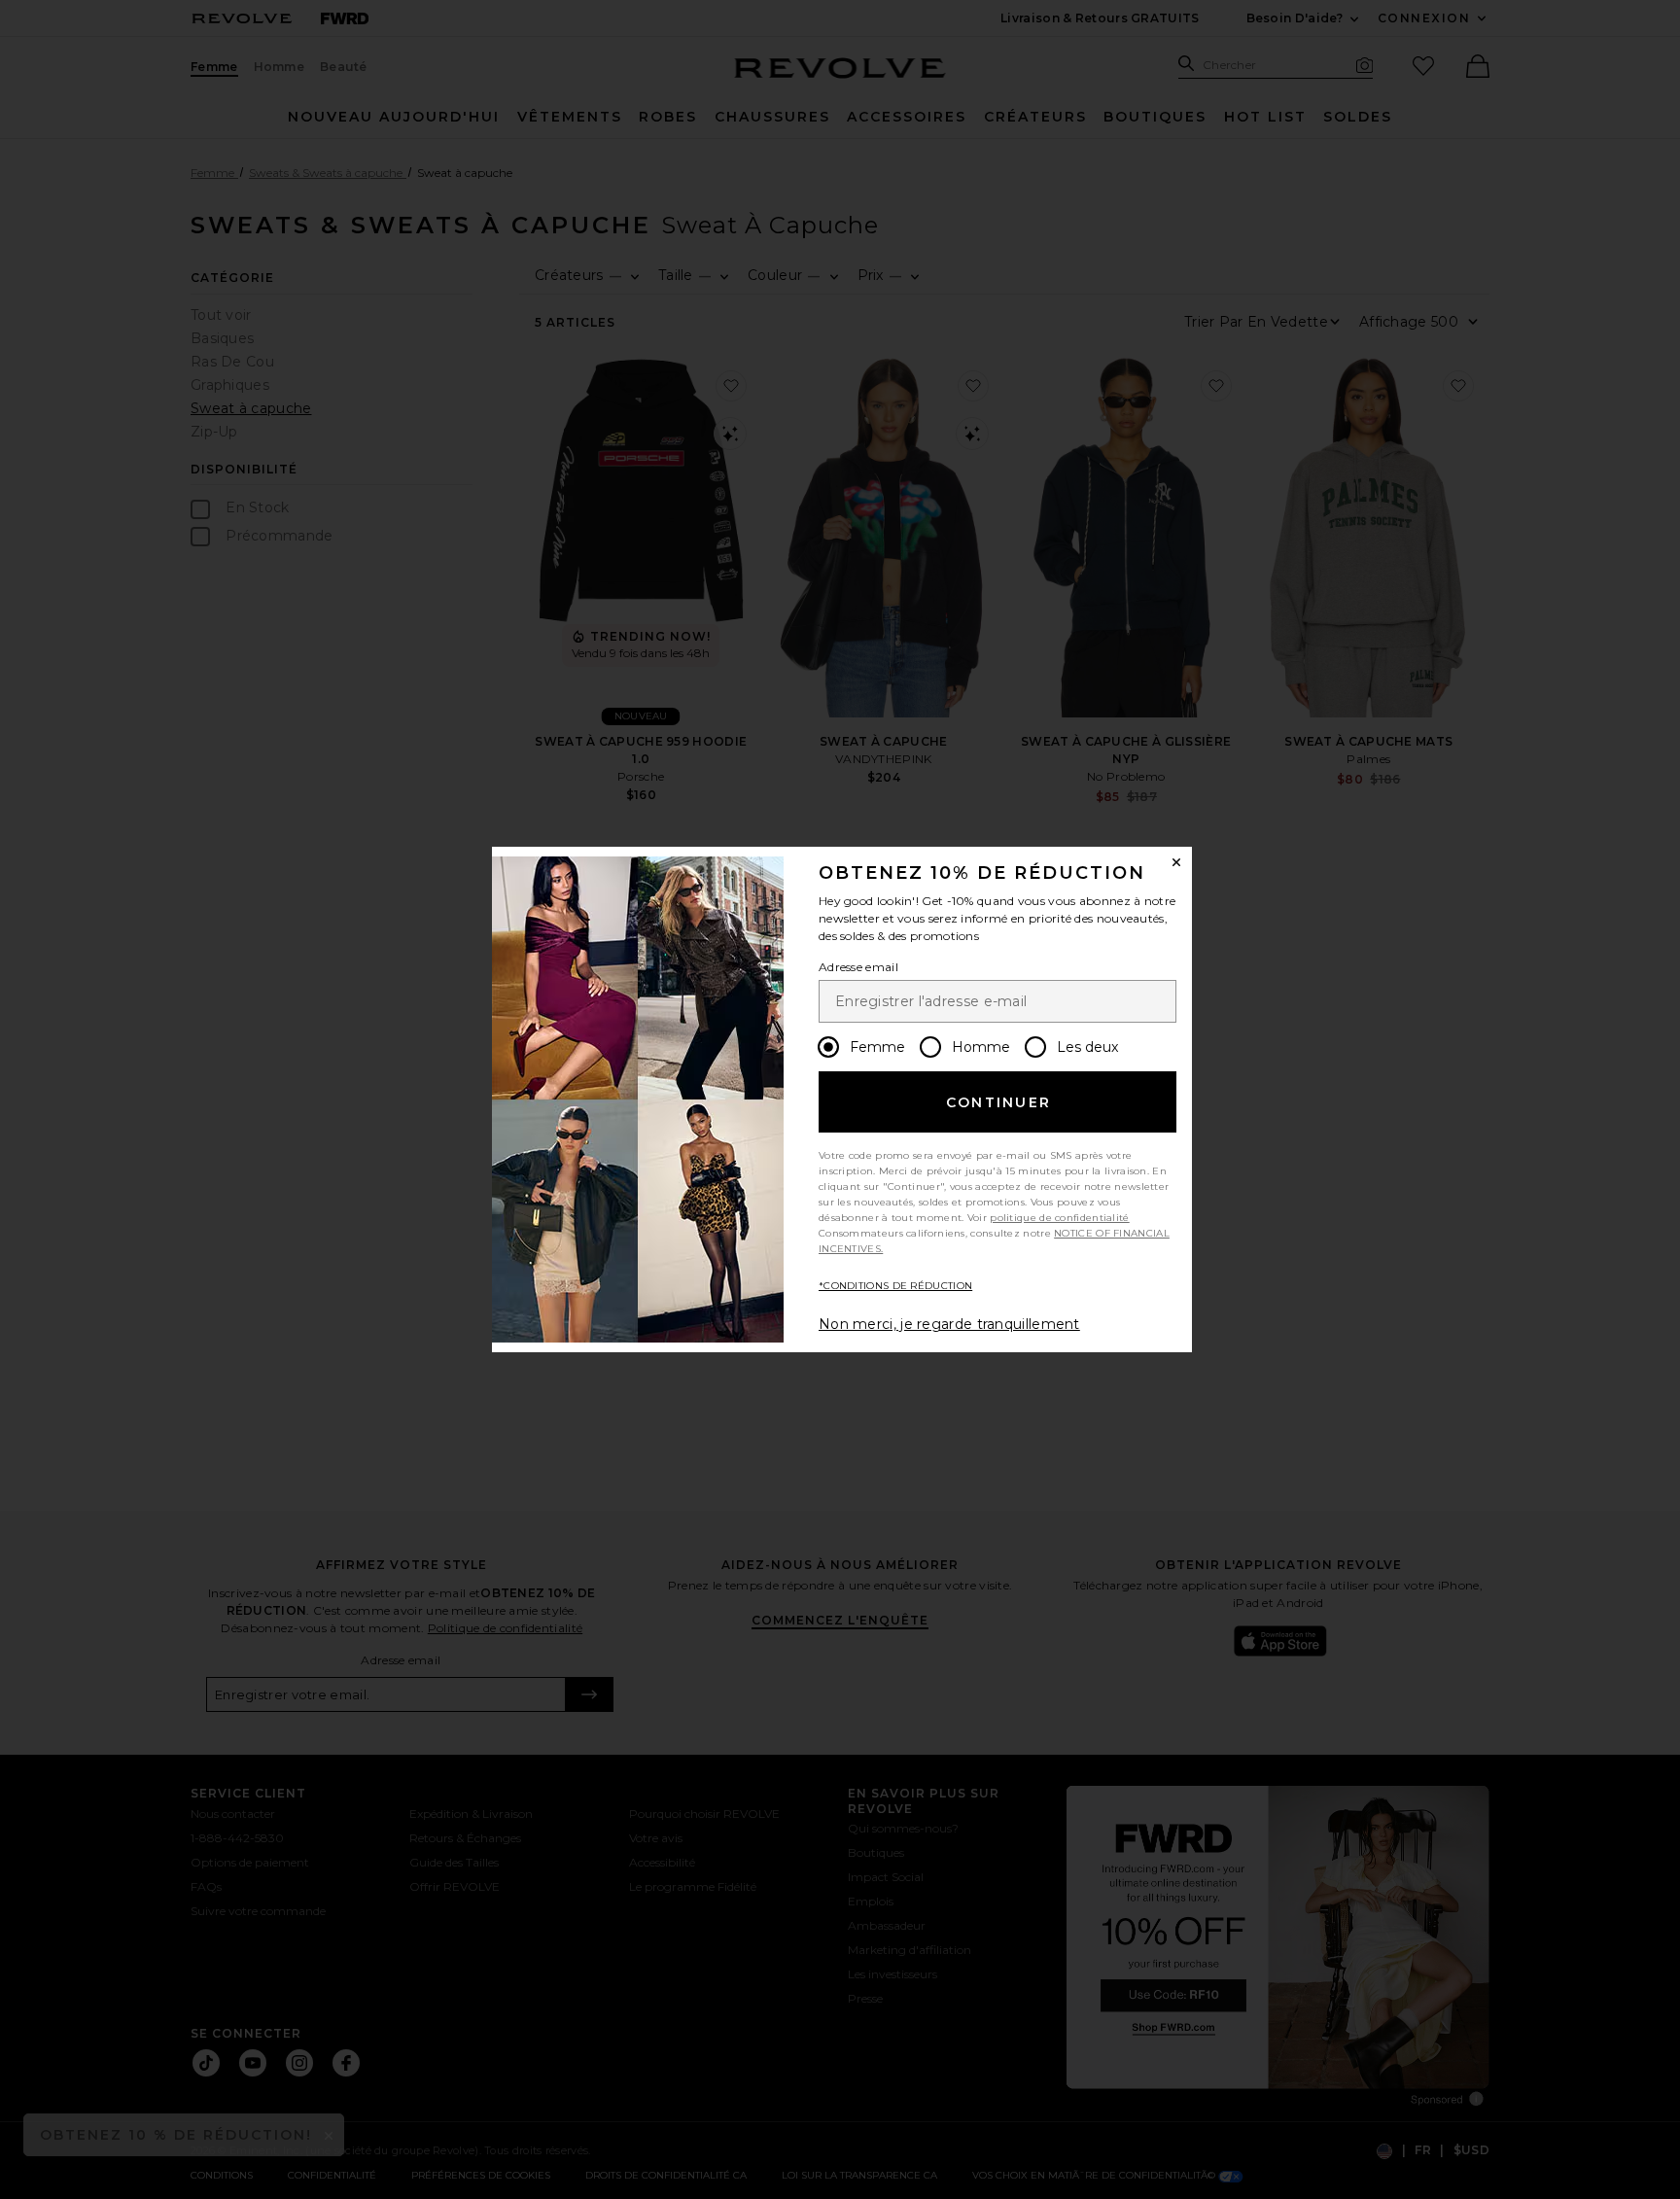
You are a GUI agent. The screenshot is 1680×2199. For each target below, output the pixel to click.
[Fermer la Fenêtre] (1176, 862)
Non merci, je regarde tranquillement (949, 1324)
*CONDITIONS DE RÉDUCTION (895, 1286)
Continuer (998, 1102)
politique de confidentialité (1059, 1218)
